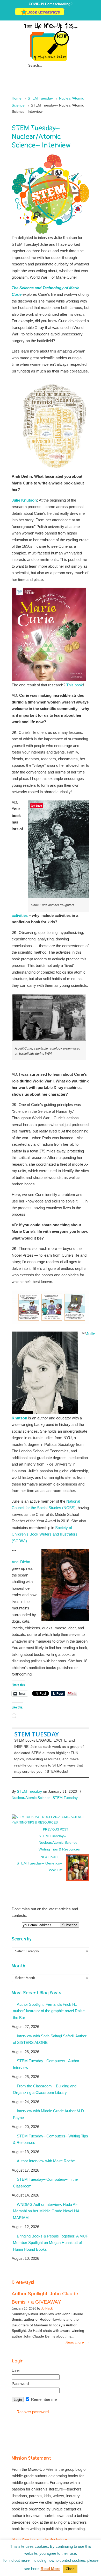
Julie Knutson (24, 500)
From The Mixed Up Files (51, 41)
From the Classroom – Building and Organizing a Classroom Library (45, 2089)
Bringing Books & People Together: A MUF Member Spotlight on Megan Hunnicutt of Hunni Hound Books (51, 2243)
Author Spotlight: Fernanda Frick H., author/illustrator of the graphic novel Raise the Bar (49, 2011)
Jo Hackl (47, 2308)
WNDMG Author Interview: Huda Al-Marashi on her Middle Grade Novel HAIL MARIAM (48, 2211)
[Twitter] (68, 14)
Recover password (33, 2412)
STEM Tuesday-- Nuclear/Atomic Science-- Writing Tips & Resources (59, 1843)
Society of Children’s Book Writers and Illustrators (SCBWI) (45, 1534)
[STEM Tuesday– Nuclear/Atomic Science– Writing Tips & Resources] (49, 1822)
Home (17, 98)
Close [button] (70, 2569)
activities (20, 915)
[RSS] (84, 14)
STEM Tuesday (40, 98)
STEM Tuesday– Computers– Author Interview (46, 2064)
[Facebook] (73, 14)
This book (75, 685)
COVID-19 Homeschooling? (51, 4)
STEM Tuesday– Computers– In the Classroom (45, 2183)
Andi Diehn (21, 1562)
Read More (51, 2569)
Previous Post (55, 1829)
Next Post (50, 1857)
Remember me (43, 2399)
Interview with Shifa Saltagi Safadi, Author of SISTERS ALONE (50, 2039)
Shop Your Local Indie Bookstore (39, 2539)
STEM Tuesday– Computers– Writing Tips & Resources (51, 2139)
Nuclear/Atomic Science (31, 1798)
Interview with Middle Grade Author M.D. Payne (49, 2114)
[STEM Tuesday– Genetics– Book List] (78, 1880)
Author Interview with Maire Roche (46, 2161)
